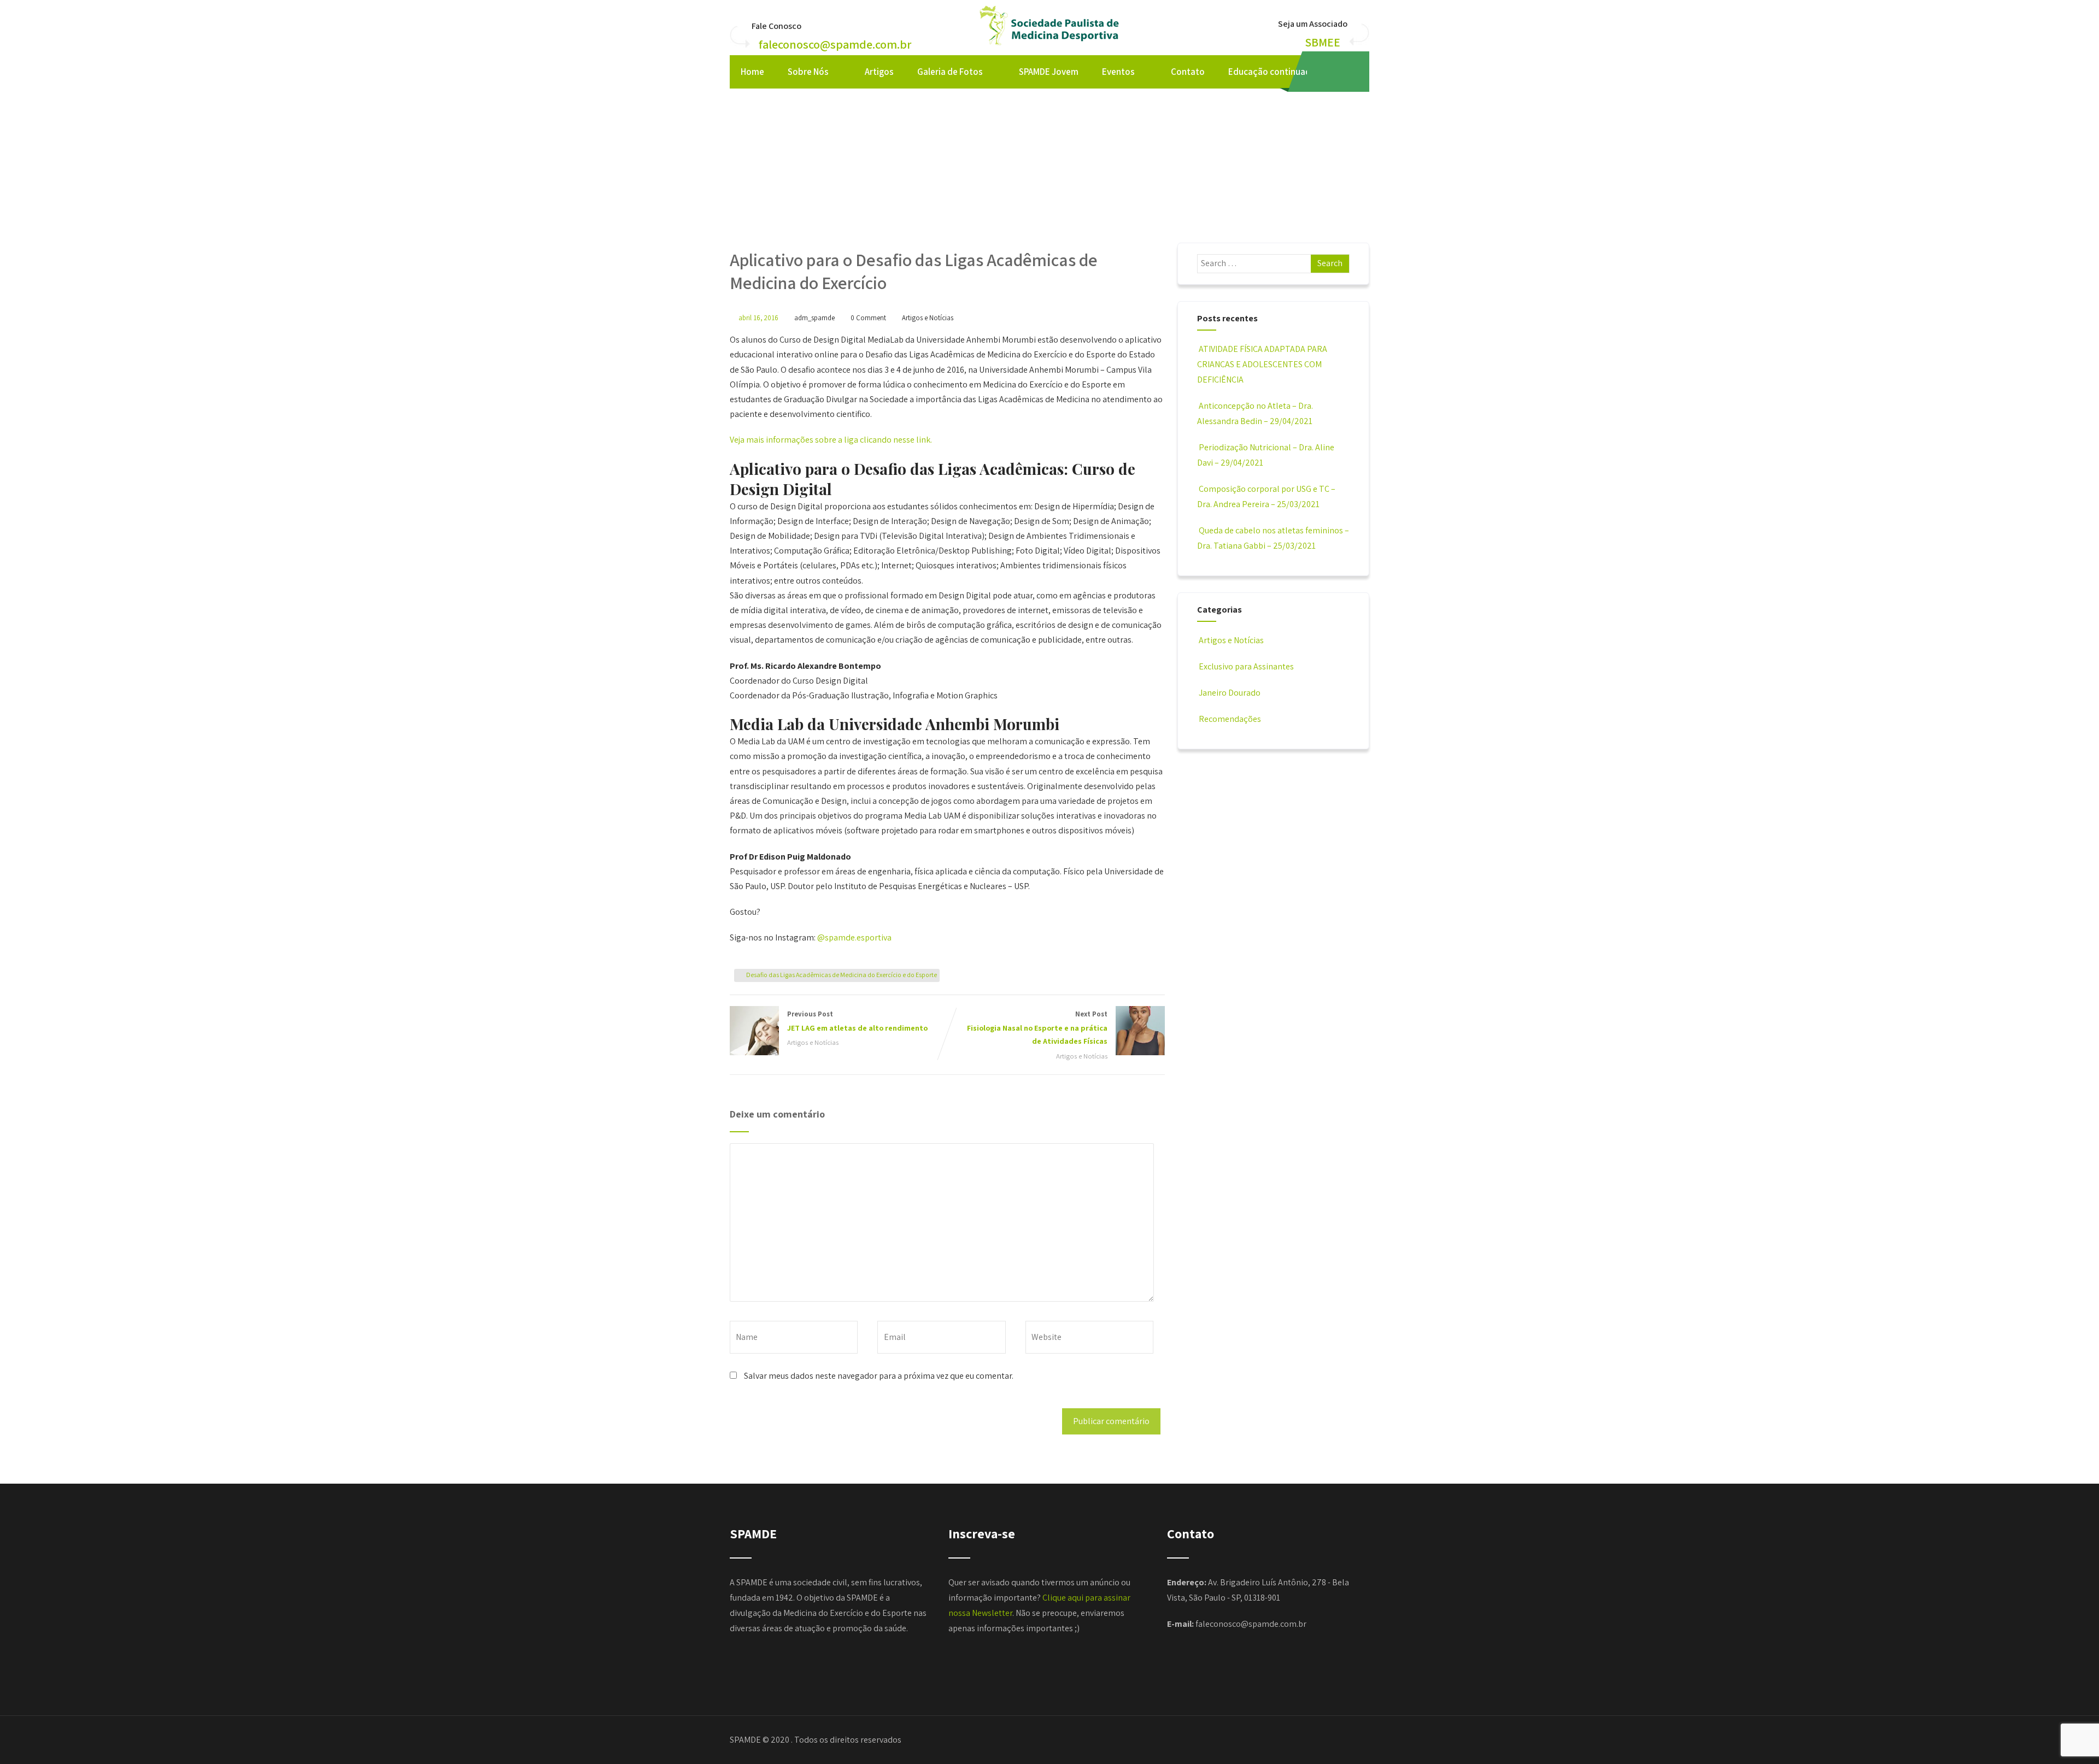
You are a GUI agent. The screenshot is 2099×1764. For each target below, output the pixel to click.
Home (752, 72)
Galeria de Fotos (950, 72)
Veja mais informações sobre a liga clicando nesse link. (831, 440)
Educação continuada (1272, 72)
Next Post (1037, 1028)
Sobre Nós (808, 72)
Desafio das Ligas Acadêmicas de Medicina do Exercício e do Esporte (842, 975)
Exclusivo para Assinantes (1246, 666)
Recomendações (1230, 719)
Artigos (879, 72)
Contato (1188, 72)
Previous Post (857, 1021)
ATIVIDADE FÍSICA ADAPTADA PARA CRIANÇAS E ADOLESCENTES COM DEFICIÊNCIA (1262, 364)
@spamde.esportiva (854, 937)
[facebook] (1327, 72)
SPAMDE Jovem (1049, 72)
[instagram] (1350, 72)
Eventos (1118, 72)
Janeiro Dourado (1230, 693)
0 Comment (868, 318)
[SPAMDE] (1049, 46)
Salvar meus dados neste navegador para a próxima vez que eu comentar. (879, 1376)
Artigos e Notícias (928, 318)
